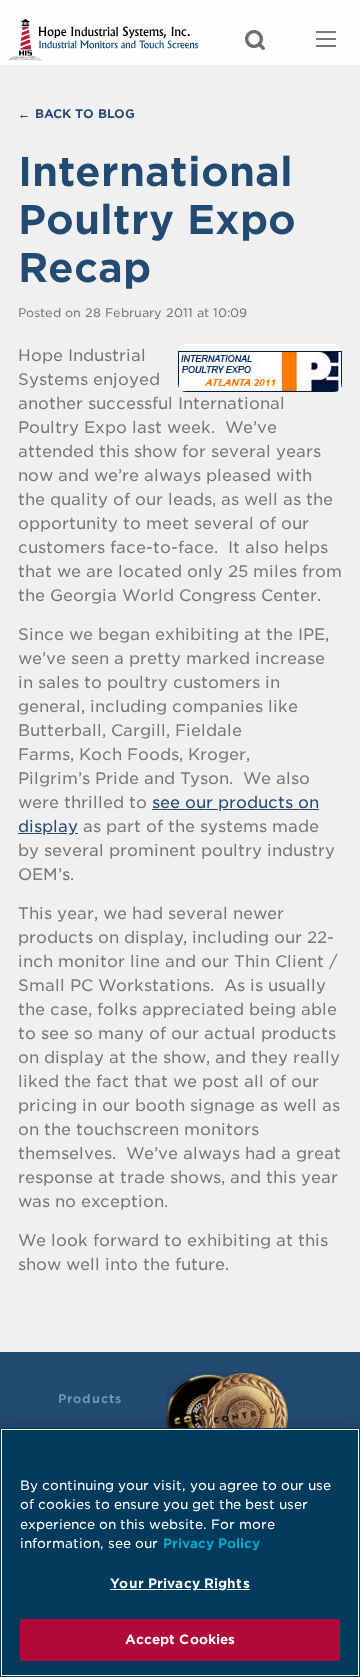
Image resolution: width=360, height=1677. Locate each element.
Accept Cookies (180, 1639)
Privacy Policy (211, 1543)
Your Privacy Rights (179, 1583)
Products (90, 1398)
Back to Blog (85, 113)
